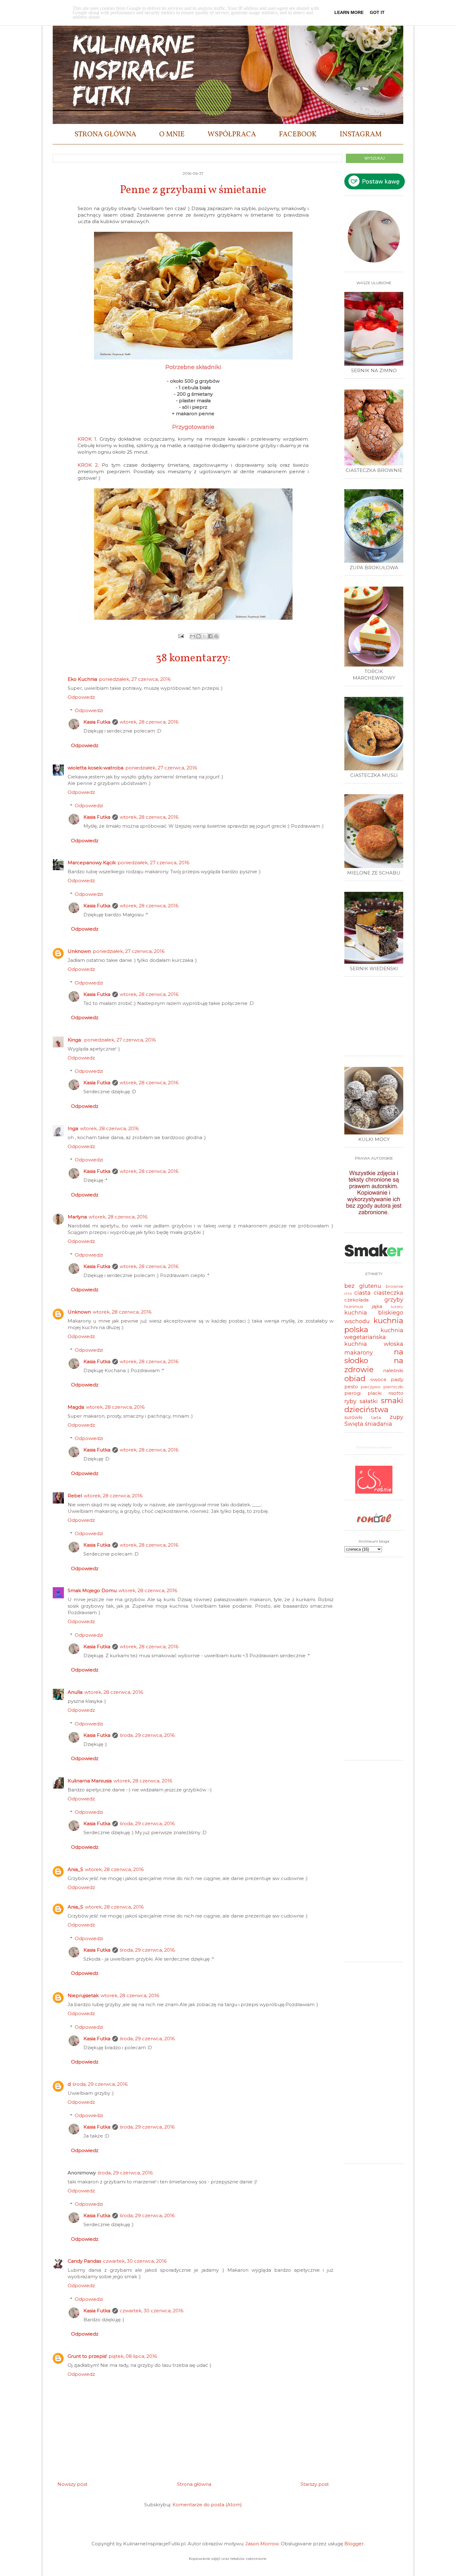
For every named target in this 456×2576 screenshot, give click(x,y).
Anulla (75, 1692)
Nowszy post (72, 2484)
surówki (353, 1417)
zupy (396, 1417)
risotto (396, 1393)
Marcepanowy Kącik (92, 863)
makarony (359, 1353)
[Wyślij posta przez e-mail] (181, 636)
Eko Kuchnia (82, 679)
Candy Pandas (84, 2261)
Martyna (77, 1217)
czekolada (356, 1300)
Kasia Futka (97, 722)
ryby (350, 1401)
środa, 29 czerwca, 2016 (147, 1735)
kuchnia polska (374, 1325)
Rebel (75, 1496)
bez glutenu (363, 1286)
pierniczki (393, 1387)
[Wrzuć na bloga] (199, 636)
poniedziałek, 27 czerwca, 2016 (135, 679)
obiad (355, 1378)
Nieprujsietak (83, 1995)
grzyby (394, 1300)
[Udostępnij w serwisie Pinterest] (216, 636)
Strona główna (194, 2484)
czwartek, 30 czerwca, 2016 (135, 2261)
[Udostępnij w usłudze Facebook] (210, 636)
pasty (397, 1379)
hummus (354, 1306)
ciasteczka (389, 1293)
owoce (378, 1379)
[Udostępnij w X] (204, 636)
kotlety (397, 1307)
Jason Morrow (262, 2544)
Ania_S (75, 1869)
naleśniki (393, 1370)
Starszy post (315, 2484)
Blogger (354, 2544)
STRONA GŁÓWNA (105, 134)
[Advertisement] (375, 1019)
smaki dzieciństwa (374, 1405)
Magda (76, 1407)
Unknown (79, 951)
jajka (377, 1306)
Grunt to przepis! (87, 2356)
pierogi (353, 1393)
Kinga (75, 1040)
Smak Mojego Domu (92, 1590)
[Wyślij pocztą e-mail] (193, 636)
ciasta (362, 1293)
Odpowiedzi (89, 710)
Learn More (349, 12)
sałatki (369, 1401)
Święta (354, 1424)
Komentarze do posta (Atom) (207, 2505)
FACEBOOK (298, 134)
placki (375, 1393)
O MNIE (172, 134)
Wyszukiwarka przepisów (374, 1447)
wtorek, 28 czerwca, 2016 (149, 722)
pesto (351, 1387)
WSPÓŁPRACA (232, 134)
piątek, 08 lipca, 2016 (133, 2356)
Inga (73, 1128)
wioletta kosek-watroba (96, 768)
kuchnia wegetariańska (374, 1334)
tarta (376, 1417)
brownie (395, 1286)
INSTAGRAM (361, 134)
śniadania (378, 1424)
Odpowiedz (81, 697)
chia (348, 1293)
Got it (377, 12)
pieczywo (371, 1387)
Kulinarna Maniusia (90, 1781)
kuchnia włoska (374, 1344)
